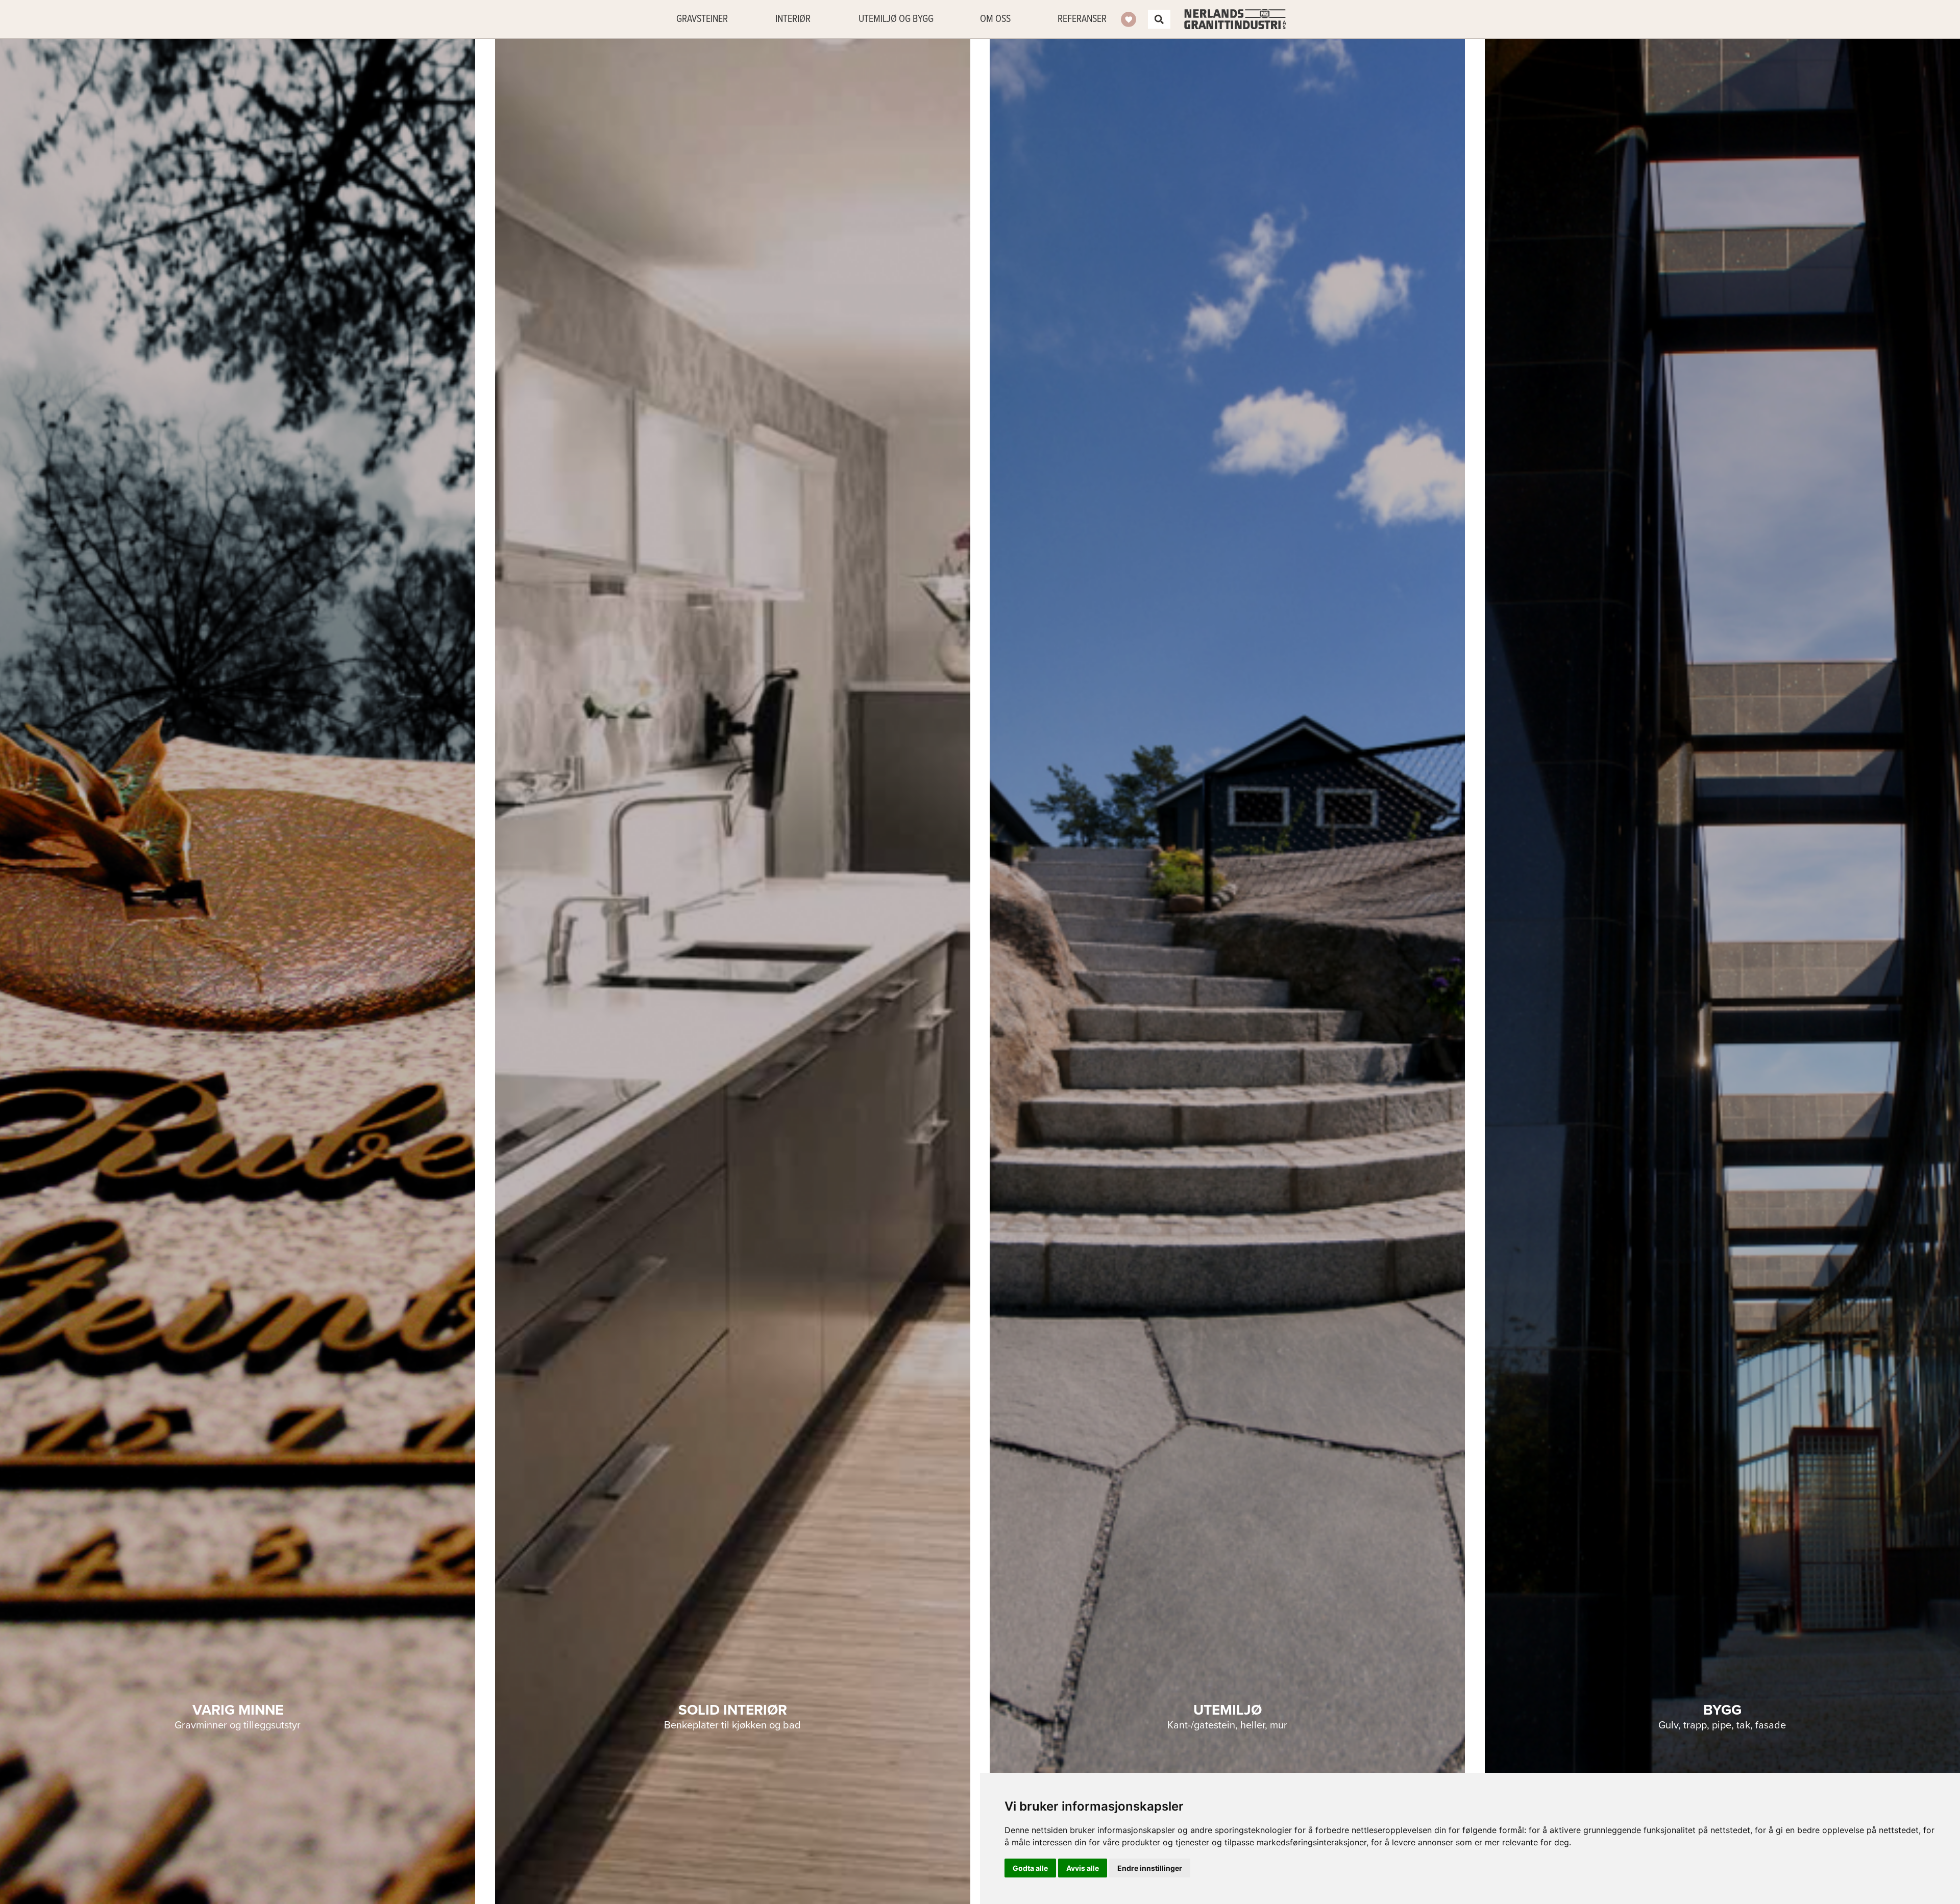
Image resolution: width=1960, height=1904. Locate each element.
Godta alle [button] (1030, 1868)
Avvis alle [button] (1083, 1868)
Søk (1159, 19)
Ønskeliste (1129, 19)
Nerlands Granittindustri (1235, 19)
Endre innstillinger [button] (1150, 1868)
